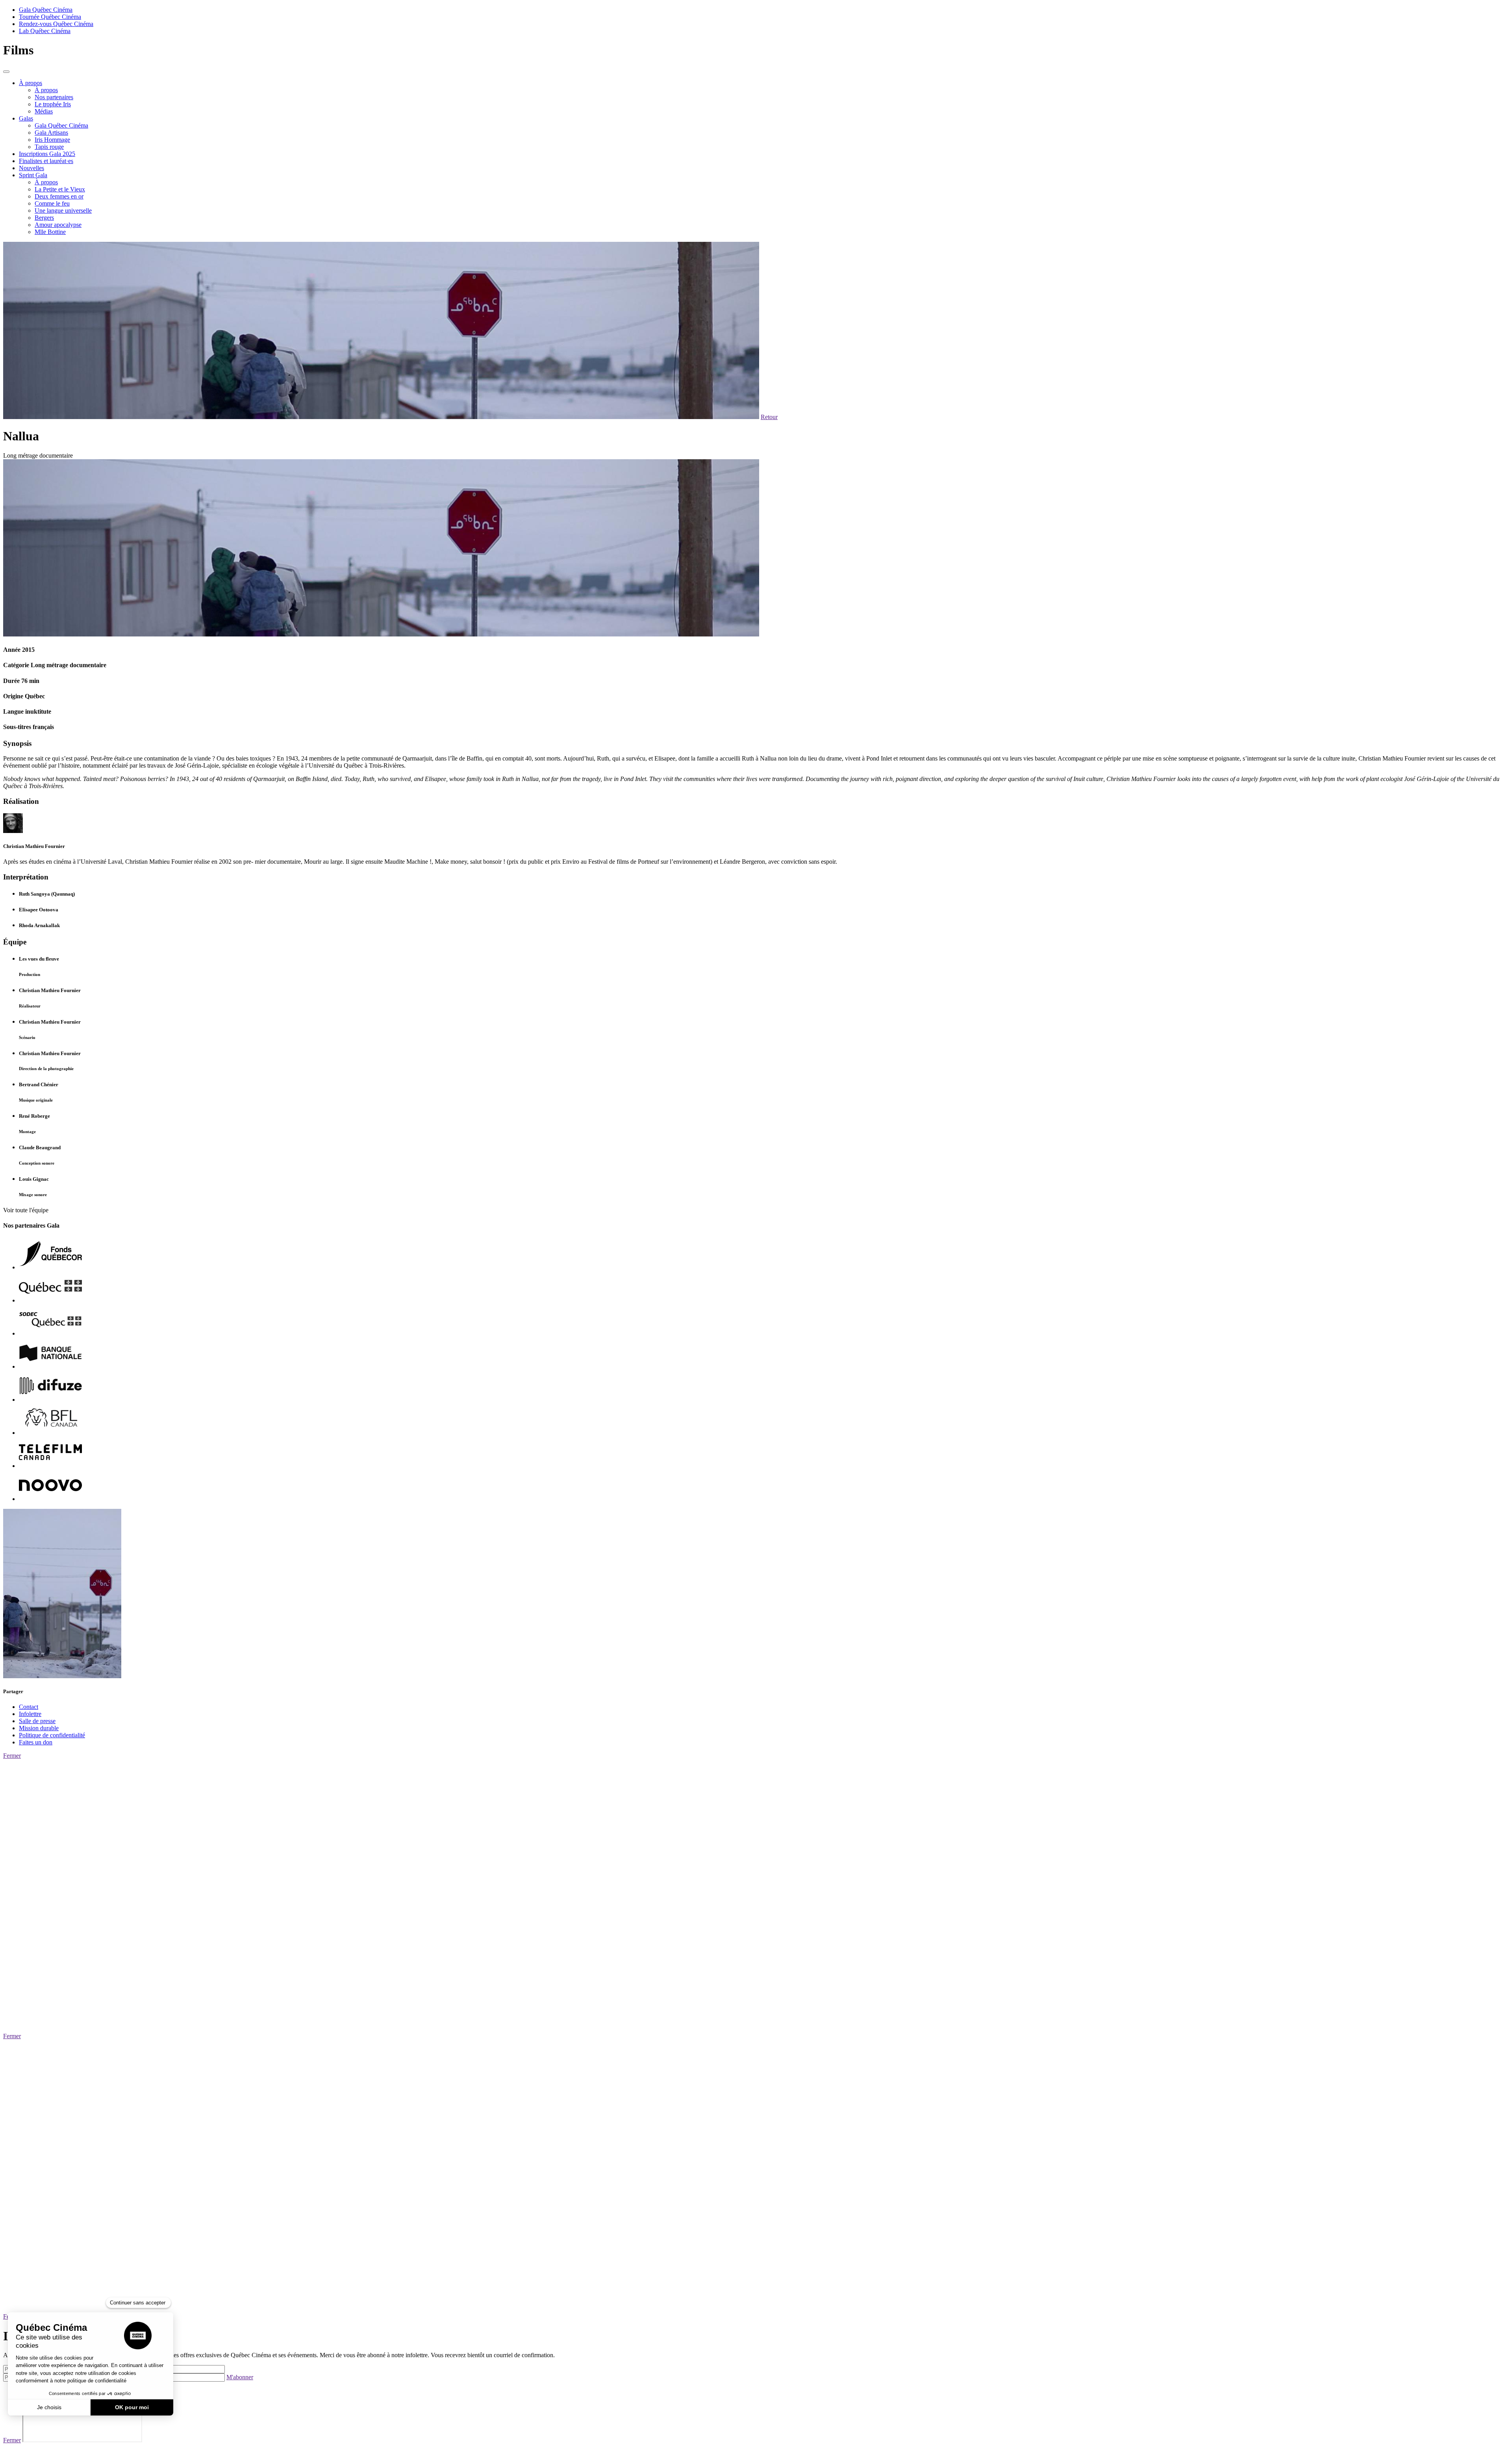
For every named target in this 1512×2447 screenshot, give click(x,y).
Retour (769, 417)
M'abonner (240, 2377)
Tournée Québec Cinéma (50, 17)
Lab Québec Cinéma (45, 31)
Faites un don (36, 1742)
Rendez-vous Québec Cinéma (56, 24)
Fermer (12, 1756)
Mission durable (39, 1728)
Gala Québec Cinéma (46, 10)
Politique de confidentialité (52, 1735)
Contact (29, 1707)
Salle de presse (37, 1721)
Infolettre (30, 1714)
